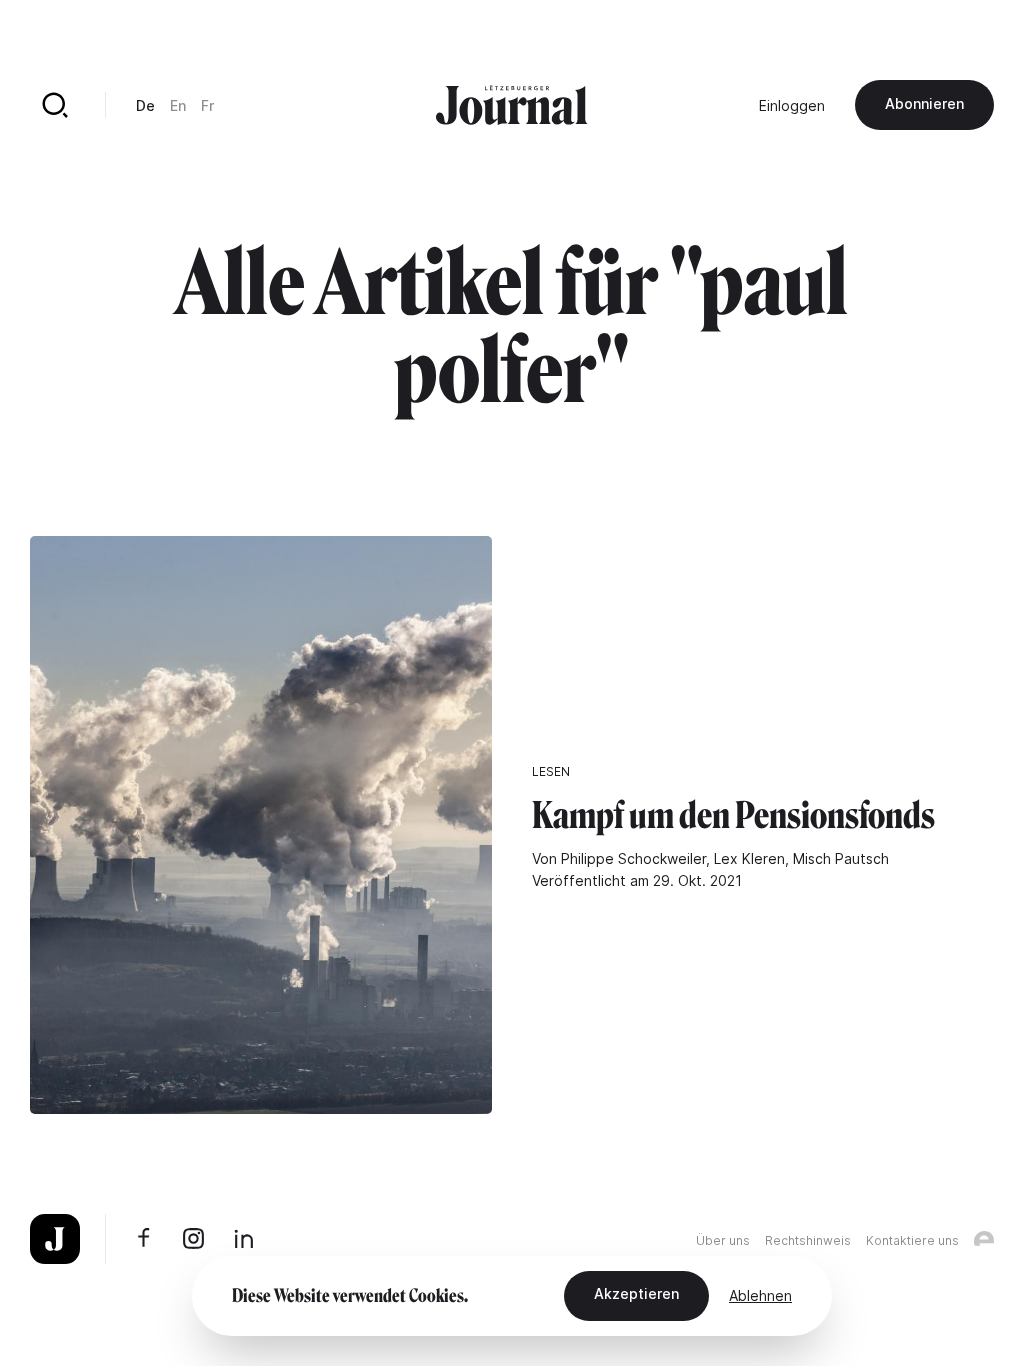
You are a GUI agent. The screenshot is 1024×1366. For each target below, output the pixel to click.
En (178, 105)
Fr (207, 105)
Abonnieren (924, 103)
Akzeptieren (636, 1293)
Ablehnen (760, 1295)
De (145, 105)
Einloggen (792, 105)
